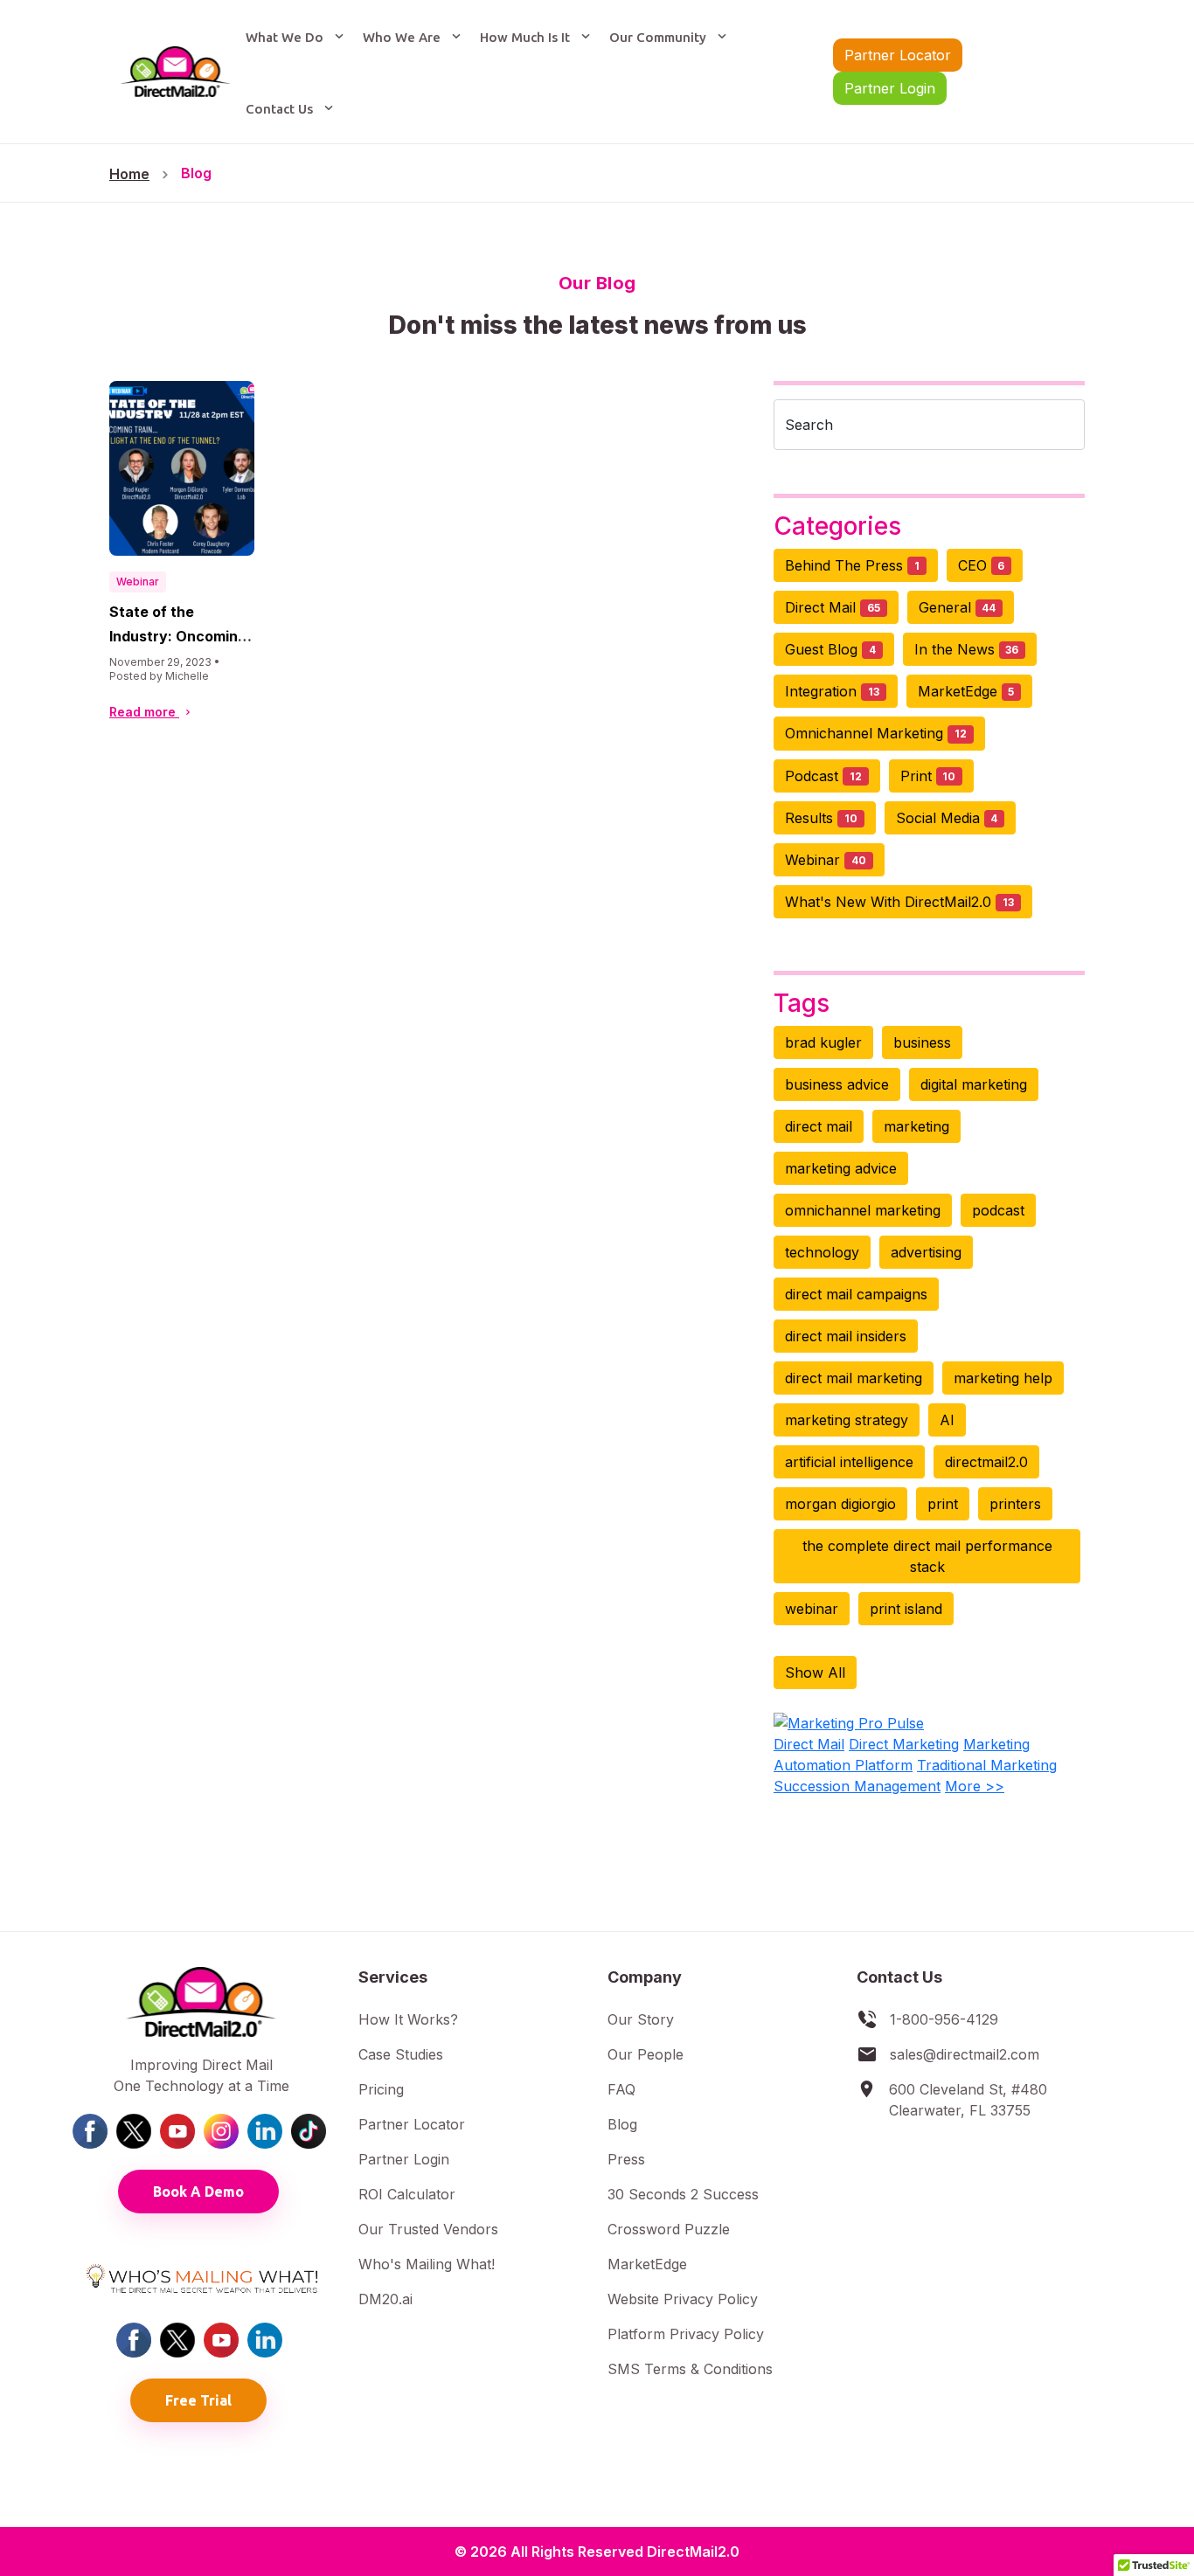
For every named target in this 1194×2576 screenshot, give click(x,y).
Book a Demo (198, 2192)
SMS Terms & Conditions (690, 2369)
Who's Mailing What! (427, 2264)
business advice (837, 1084)
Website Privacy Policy (683, 2299)
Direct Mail (833, 607)
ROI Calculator (407, 2194)
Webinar (138, 582)
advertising (926, 1252)
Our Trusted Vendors (428, 2229)
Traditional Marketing (987, 1765)
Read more (144, 712)
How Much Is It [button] (527, 37)
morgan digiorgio (840, 1504)
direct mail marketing (854, 1378)
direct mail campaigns (856, 1294)
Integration (832, 691)
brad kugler (823, 1042)
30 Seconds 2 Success (683, 2194)
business (922, 1042)
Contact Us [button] (281, 109)
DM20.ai (385, 2299)
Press (626, 2159)
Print (928, 776)
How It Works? (408, 2019)
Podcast (823, 776)
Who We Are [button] (403, 37)
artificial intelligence (849, 1462)
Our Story (641, 2019)
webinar (812, 1609)
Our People (646, 2054)
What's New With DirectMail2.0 (899, 902)
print (943, 1504)
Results (821, 818)
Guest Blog (830, 649)
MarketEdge (966, 691)
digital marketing (974, 1084)
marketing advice (841, 1168)
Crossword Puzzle (669, 2229)
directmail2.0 (986, 1462)
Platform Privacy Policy (686, 2334)
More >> (975, 1786)
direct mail (819, 1126)
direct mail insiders (846, 1336)
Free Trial (198, 2400)
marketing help (1003, 1378)
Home (129, 174)
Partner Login (890, 88)
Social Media (947, 818)
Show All (815, 1672)
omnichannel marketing (863, 1210)
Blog (196, 173)
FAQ (621, 2089)
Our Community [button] (659, 37)
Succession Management (857, 1786)
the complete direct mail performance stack (927, 1556)
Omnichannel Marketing (876, 733)
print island (906, 1609)
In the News (967, 649)
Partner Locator (898, 55)
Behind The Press (852, 565)
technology (822, 1252)
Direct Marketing (904, 1744)
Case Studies (401, 2054)
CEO (982, 565)
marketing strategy (847, 1420)
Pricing (381, 2089)
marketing (916, 1126)
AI (947, 1420)
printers (1015, 1504)
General (958, 607)
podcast (998, 1210)
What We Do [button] (286, 37)
